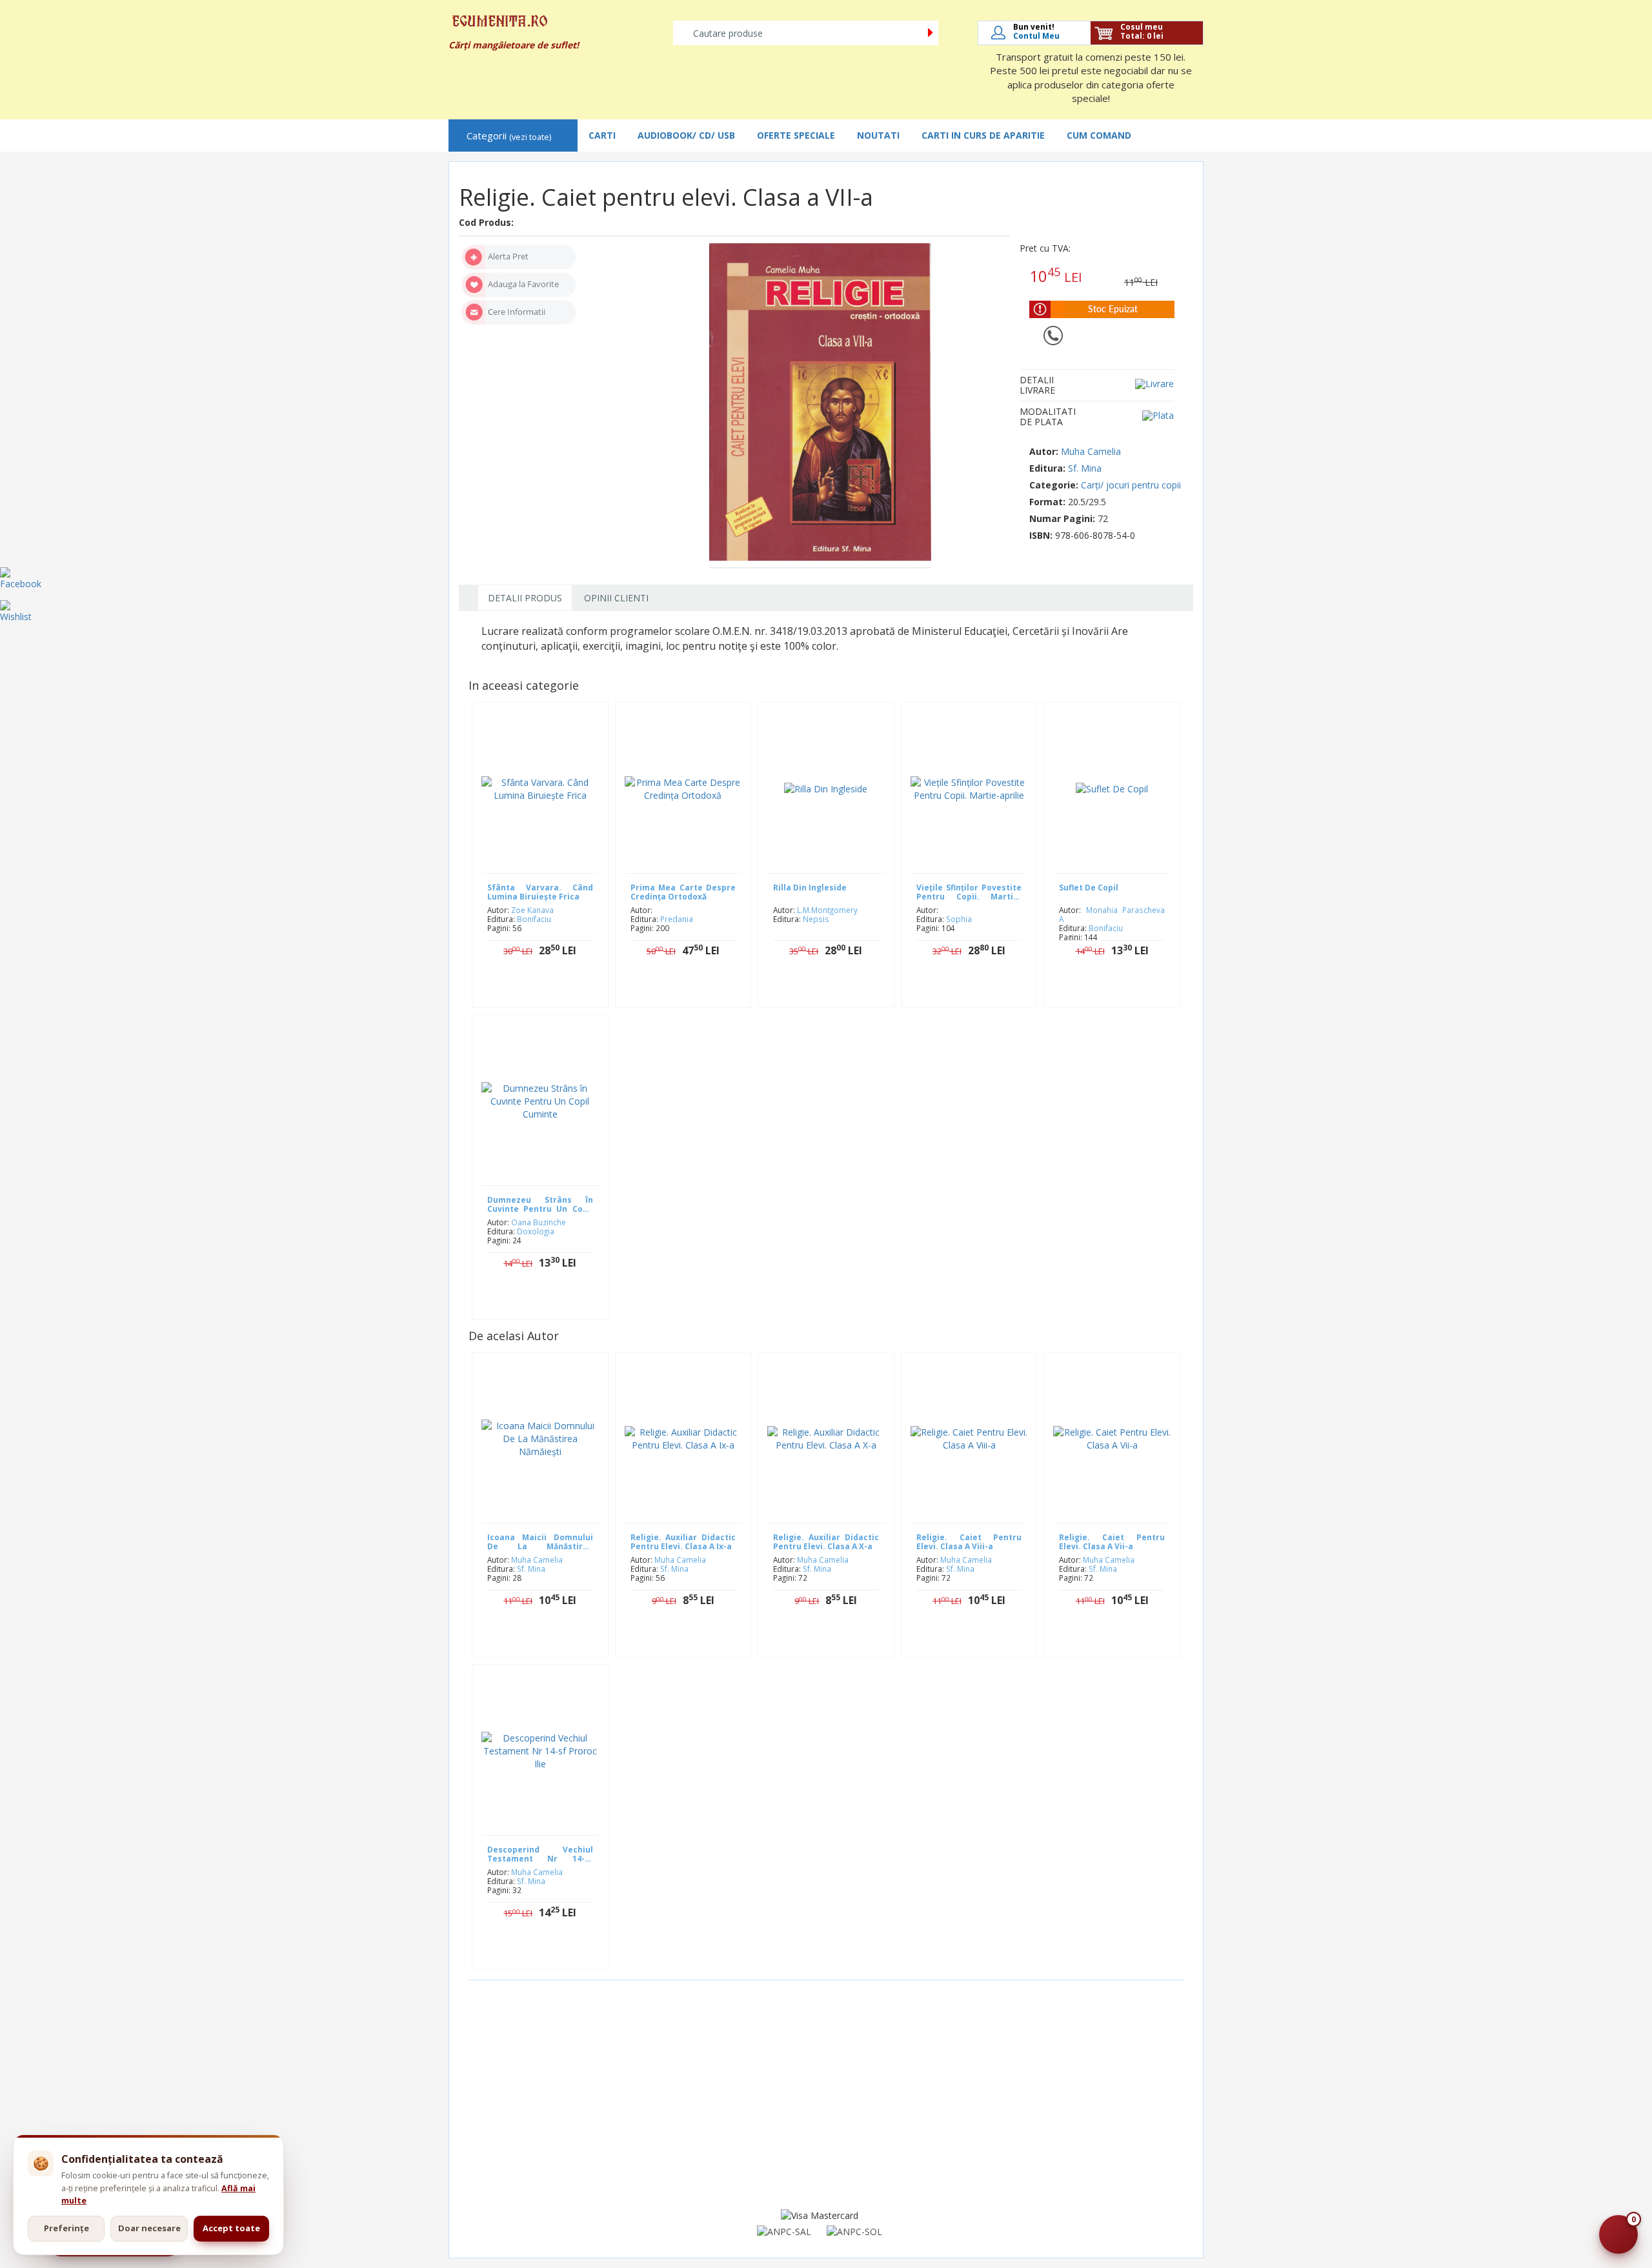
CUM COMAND (1099, 135)
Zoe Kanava (532, 910)
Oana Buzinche (539, 1222)
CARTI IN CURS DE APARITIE (983, 135)
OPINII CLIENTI (616, 598)
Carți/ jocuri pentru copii (1131, 485)
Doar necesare (149, 2228)
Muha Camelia (1091, 451)
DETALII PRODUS (525, 598)
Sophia (959, 919)
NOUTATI (878, 135)
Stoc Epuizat (693, 991)
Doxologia (536, 1231)
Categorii (509, 136)
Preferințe (66, 2228)
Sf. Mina (1085, 468)
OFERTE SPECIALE (796, 135)
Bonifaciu (534, 919)
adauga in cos (550, 991)
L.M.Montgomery (827, 910)
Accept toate (231, 2228)
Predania (677, 919)
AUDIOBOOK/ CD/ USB (686, 135)
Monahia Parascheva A (1112, 914)
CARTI (602, 135)
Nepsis (816, 919)
